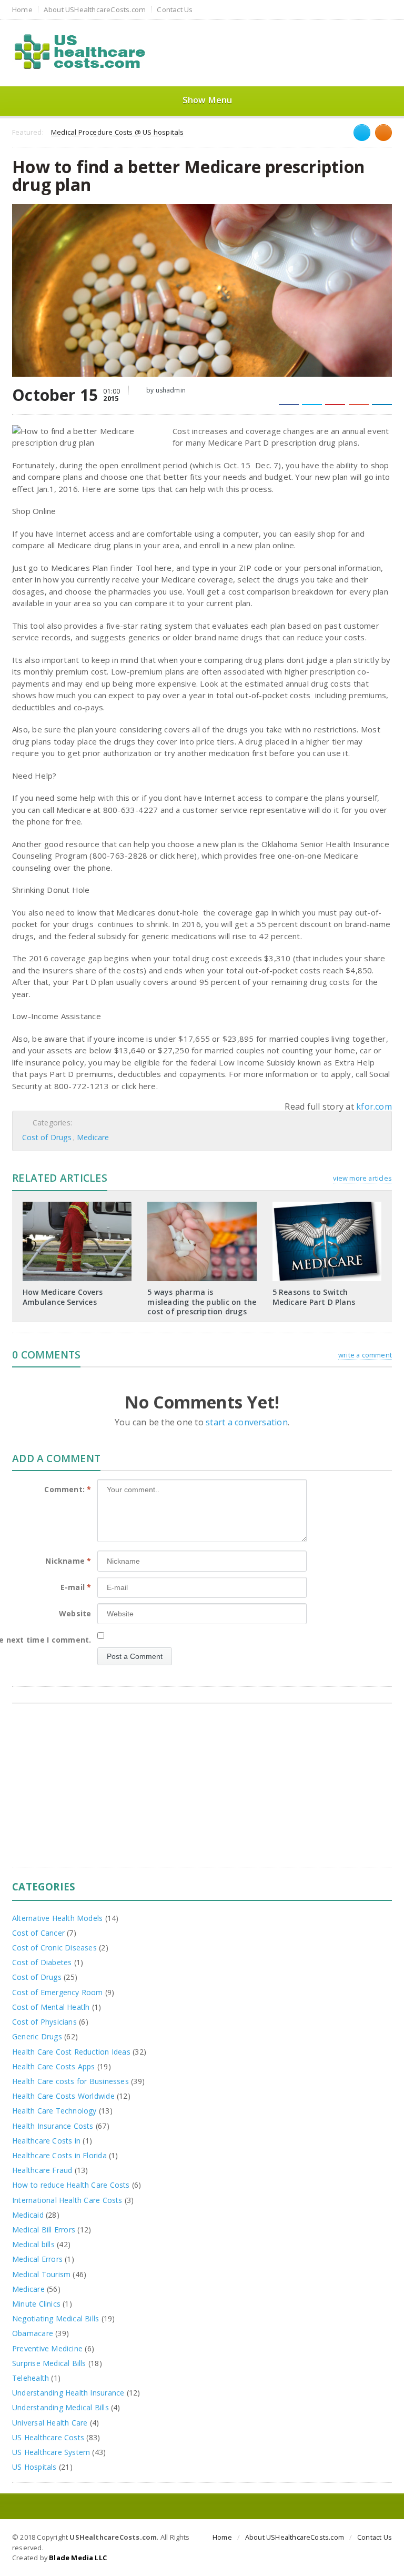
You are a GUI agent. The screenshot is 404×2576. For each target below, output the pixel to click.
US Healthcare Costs (48, 2437)
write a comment (365, 1355)
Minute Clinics (36, 2304)
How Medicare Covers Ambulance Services (63, 1297)
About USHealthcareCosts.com (95, 10)
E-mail (76, 1587)
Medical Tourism (41, 2274)
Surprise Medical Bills (49, 2363)
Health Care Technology (54, 2111)
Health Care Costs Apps (54, 2066)
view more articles (362, 1178)
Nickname (68, 1561)
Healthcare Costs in (46, 2141)
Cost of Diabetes (42, 1962)
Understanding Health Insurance (68, 2393)
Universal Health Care (50, 2423)
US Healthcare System (51, 2452)
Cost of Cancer (38, 1933)
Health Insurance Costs (53, 2126)
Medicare (93, 1137)
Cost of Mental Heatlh (51, 2007)
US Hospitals (34, 2467)
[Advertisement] (202, 1793)
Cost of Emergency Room (58, 1992)
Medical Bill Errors (44, 2230)
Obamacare (33, 2333)
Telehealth (31, 2378)
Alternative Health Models (57, 1918)
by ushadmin (165, 390)
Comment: (68, 1489)
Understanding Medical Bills (60, 2407)
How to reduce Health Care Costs (71, 2185)
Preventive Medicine (47, 2348)
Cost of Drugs (47, 1137)
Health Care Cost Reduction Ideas (71, 2052)
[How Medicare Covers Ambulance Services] (77, 1205)
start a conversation (247, 1422)
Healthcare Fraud (42, 2170)
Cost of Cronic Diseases (54, 1948)
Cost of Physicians (44, 2022)
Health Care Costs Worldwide (63, 2096)
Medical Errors (37, 2259)
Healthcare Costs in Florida (59, 2155)
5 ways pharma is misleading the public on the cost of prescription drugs (202, 1301)
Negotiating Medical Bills (55, 2318)
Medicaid (28, 2215)
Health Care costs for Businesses (70, 2081)
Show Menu (208, 100)
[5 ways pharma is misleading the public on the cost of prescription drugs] (202, 1205)
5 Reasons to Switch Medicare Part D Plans (314, 1297)
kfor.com (374, 1106)
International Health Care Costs (67, 2200)
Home (22, 10)
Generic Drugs (37, 2036)
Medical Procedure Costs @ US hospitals (117, 133)
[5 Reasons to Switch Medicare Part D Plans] (327, 1205)
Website (75, 1613)
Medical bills (33, 2244)
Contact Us (175, 10)
